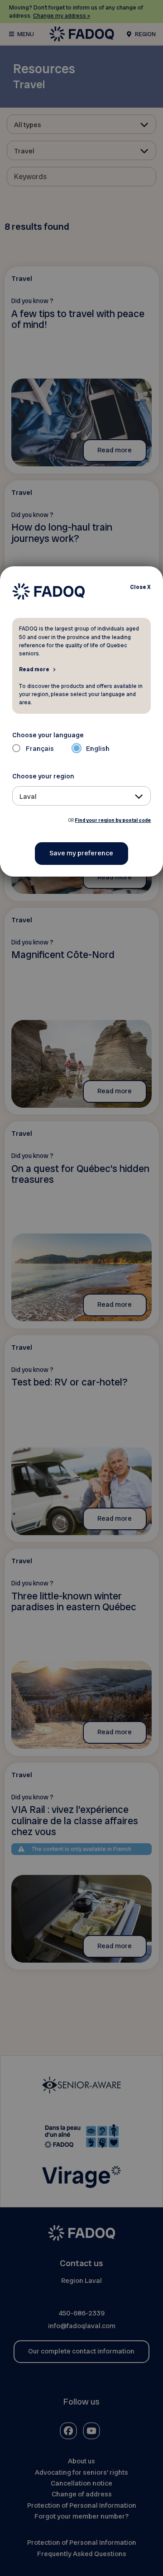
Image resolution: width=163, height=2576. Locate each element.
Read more (34, 669)
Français (40, 749)
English (98, 749)
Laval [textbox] (28, 797)
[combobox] (82, 796)
